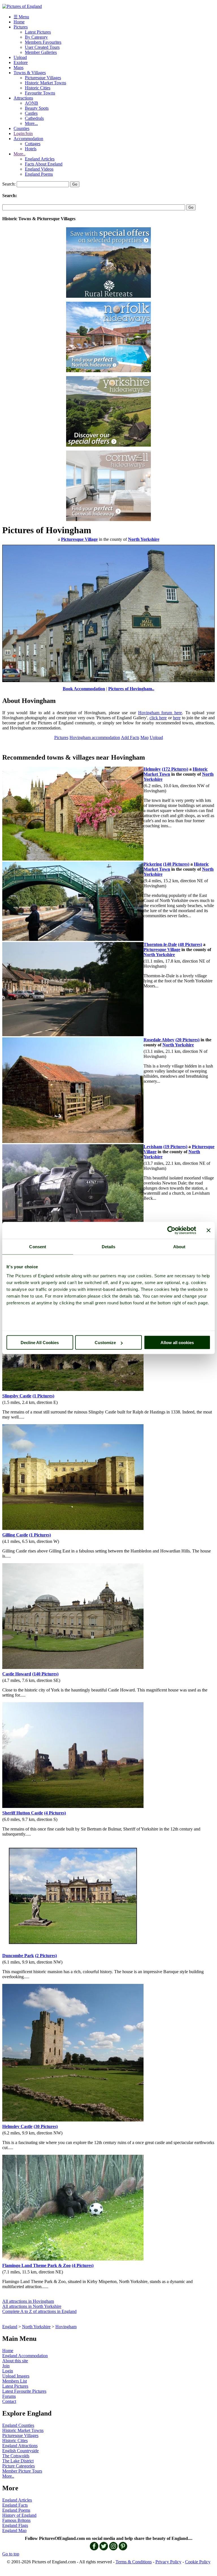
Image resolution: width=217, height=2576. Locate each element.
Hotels (31, 149)
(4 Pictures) (55, 1813)
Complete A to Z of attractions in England (39, 2311)
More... (31, 123)
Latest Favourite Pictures (24, 2391)
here (177, 718)
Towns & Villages (30, 73)
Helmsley (152, 769)
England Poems (39, 174)
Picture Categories (19, 2466)
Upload (20, 57)
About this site (15, 2361)
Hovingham (66, 2327)
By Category (36, 37)
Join (6, 2366)
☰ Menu (21, 17)
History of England (19, 2515)
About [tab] (179, 1247)
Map (145, 737)
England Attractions (20, 2446)
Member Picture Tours (22, 2471)
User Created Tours (42, 47)
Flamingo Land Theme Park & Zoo (36, 2265)
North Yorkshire (36, 2327)
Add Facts (130, 737)
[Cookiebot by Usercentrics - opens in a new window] (171, 1230)
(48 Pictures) (190, 944)
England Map (14, 2530)
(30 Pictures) (46, 2126)
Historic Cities (38, 88)
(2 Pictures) (46, 1956)
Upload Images (16, 2376)
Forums (9, 2396)
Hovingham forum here (160, 713)
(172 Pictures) (175, 769)
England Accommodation (25, 2356)
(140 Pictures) (176, 864)
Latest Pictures (38, 32)
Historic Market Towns (45, 83)
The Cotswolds (16, 2456)
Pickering (153, 864)
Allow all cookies (177, 1343)
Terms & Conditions (134, 2562)
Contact (9, 2401)
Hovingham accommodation (95, 737)
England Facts (15, 2505)
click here (158, 718)
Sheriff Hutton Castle (23, 1813)
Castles (31, 113)
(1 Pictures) (43, 1396)
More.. (19, 154)
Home (19, 22)
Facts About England (44, 164)
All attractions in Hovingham (28, 2301)
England (10, 2327)
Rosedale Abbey (159, 1040)
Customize (105, 1343)
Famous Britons (16, 2520)
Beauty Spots (37, 108)
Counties (21, 128)
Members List (15, 2381)
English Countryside (20, 2451)
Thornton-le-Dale (160, 944)
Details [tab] (109, 1247)
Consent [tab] (38, 1247)
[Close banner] (209, 1230)
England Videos (39, 169)
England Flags (15, 2525)
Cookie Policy (198, 2562)
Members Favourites (43, 42)
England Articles (40, 159)
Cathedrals (34, 118)
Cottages (33, 144)
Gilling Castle (15, 1535)
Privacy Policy (168, 2562)
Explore (21, 62)
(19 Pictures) (175, 1147)
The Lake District (18, 2461)
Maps (19, 68)
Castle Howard (17, 1674)
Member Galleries (41, 52)
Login (8, 2371)
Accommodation (28, 139)
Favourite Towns (40, 93)
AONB (32, 103)
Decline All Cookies (40, 1343)
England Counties (18, 2425)
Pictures (21, 27)
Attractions (23, 98)
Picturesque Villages (43, 78)
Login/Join (23, 134)
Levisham (153, 1147)
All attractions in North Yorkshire (32, 2306)
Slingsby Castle (17, 1396)
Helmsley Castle (17, 2126)
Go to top (11, 2554)
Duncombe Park (18, 1956)
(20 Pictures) (187, 1040)
